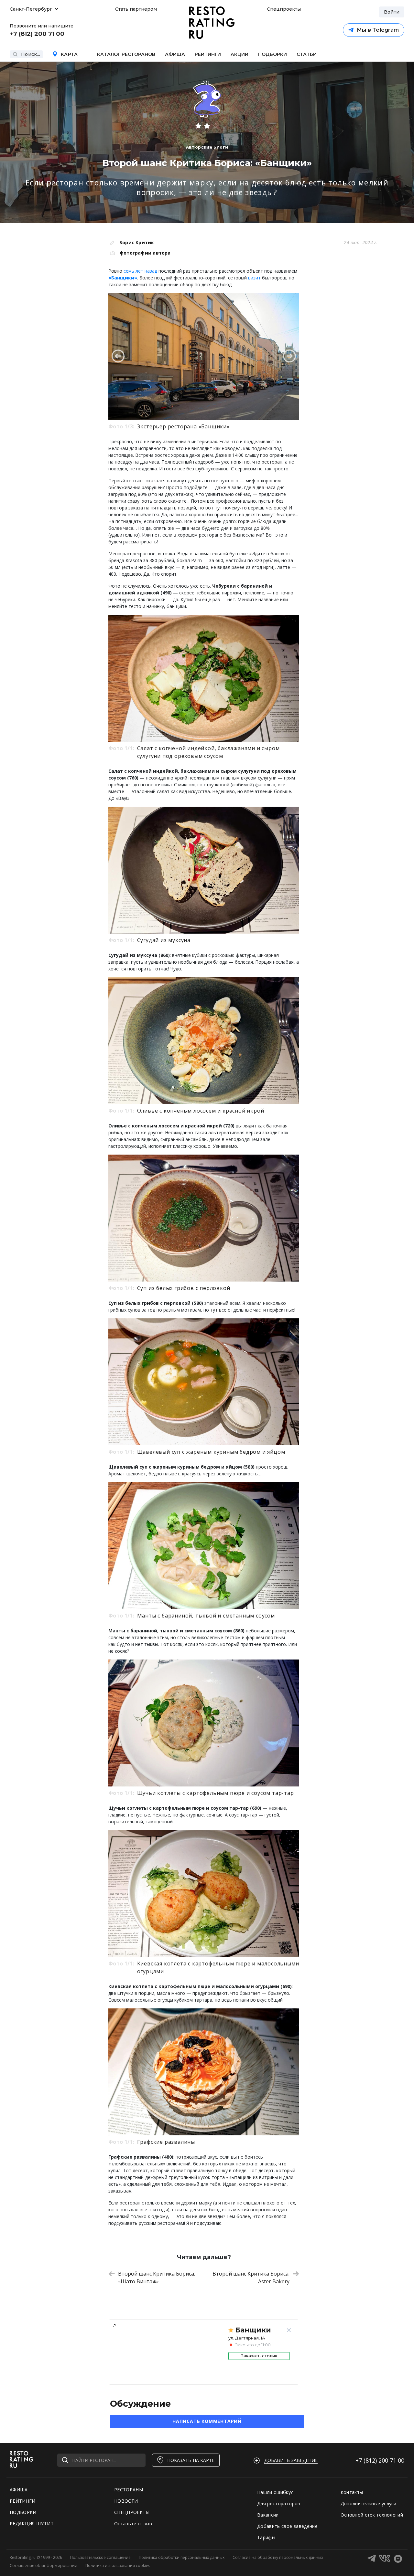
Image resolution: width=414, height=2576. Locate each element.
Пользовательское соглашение (100, 2557)
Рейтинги (208, 54)
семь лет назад (140, 271)
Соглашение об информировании (44, 2566)
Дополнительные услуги (368, 2503)
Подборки (272, 54)
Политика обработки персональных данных (182, 2557)
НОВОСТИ (126, 2501)
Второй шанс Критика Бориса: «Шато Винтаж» (157, 2278)
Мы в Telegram (378, 30)
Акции (240, 54)
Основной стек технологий (372, 2515)
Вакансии (268, 2515)
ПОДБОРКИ (23, 2512)
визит (254, 278)
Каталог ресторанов (126, 54)
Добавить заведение (291, 2460)
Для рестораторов (279, 2503)
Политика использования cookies (118, 2566)
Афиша (175, 54)
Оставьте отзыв (133, 2524)
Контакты (352, 2492)
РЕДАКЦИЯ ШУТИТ (32, 2524)
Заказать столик (259, 2356)
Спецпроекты (283, 9)
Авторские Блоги (207, 147)
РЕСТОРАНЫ (129, 2490)
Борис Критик (137, 242)
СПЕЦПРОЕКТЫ (132, 2512)
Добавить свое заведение (287, 2526)
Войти (392, 12)
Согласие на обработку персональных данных (278, 2557)
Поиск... (31, 54)
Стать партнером (136, 9)
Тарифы (266, 2537)
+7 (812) (380, 2460)
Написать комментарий (207, 2421)
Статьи (307, 54)
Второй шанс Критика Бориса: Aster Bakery (251, 2278)
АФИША (19, 2490)
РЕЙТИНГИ (23, 2501)
